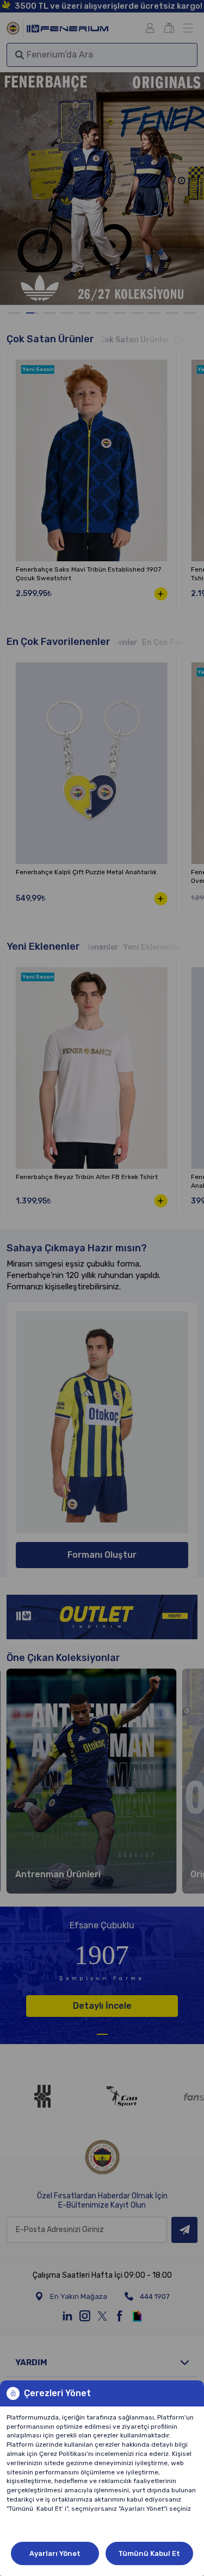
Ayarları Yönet (55, 2553)
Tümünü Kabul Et (149, 2553)
